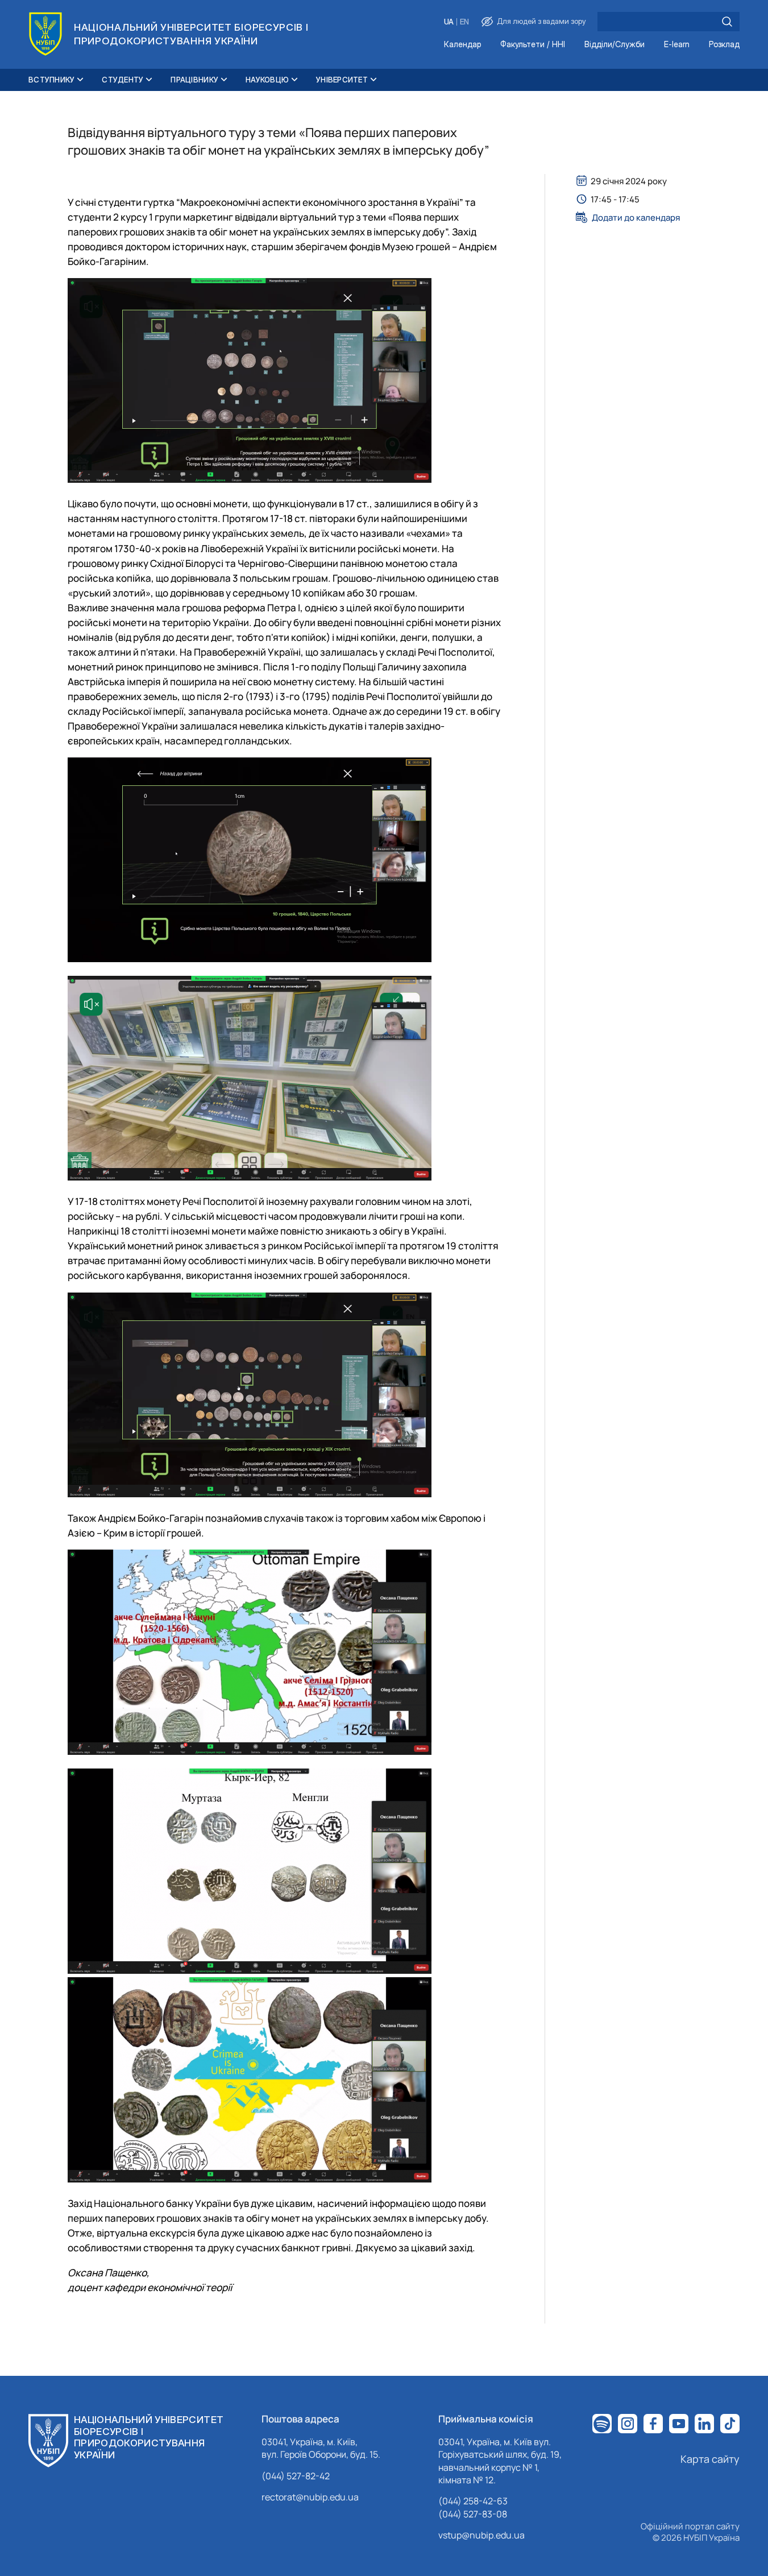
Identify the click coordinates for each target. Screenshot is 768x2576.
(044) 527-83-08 (473, 2514)
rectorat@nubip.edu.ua (310, 2497)
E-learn (677, 45)
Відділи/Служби (615, 45)
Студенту (123, 80)
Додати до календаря (636, 217)
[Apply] (727, 22)
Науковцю (267, 80)
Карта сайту (710, 2459)
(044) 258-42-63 (473, 2501)
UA (449, 22)
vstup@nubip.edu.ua (481, 2535)
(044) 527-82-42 (296, 2476)
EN (464, 22)
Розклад (724, 45)
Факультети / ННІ (533, 45)
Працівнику (194, 80)
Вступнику (51, 80)
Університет (342, 80)
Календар (462, 45)
